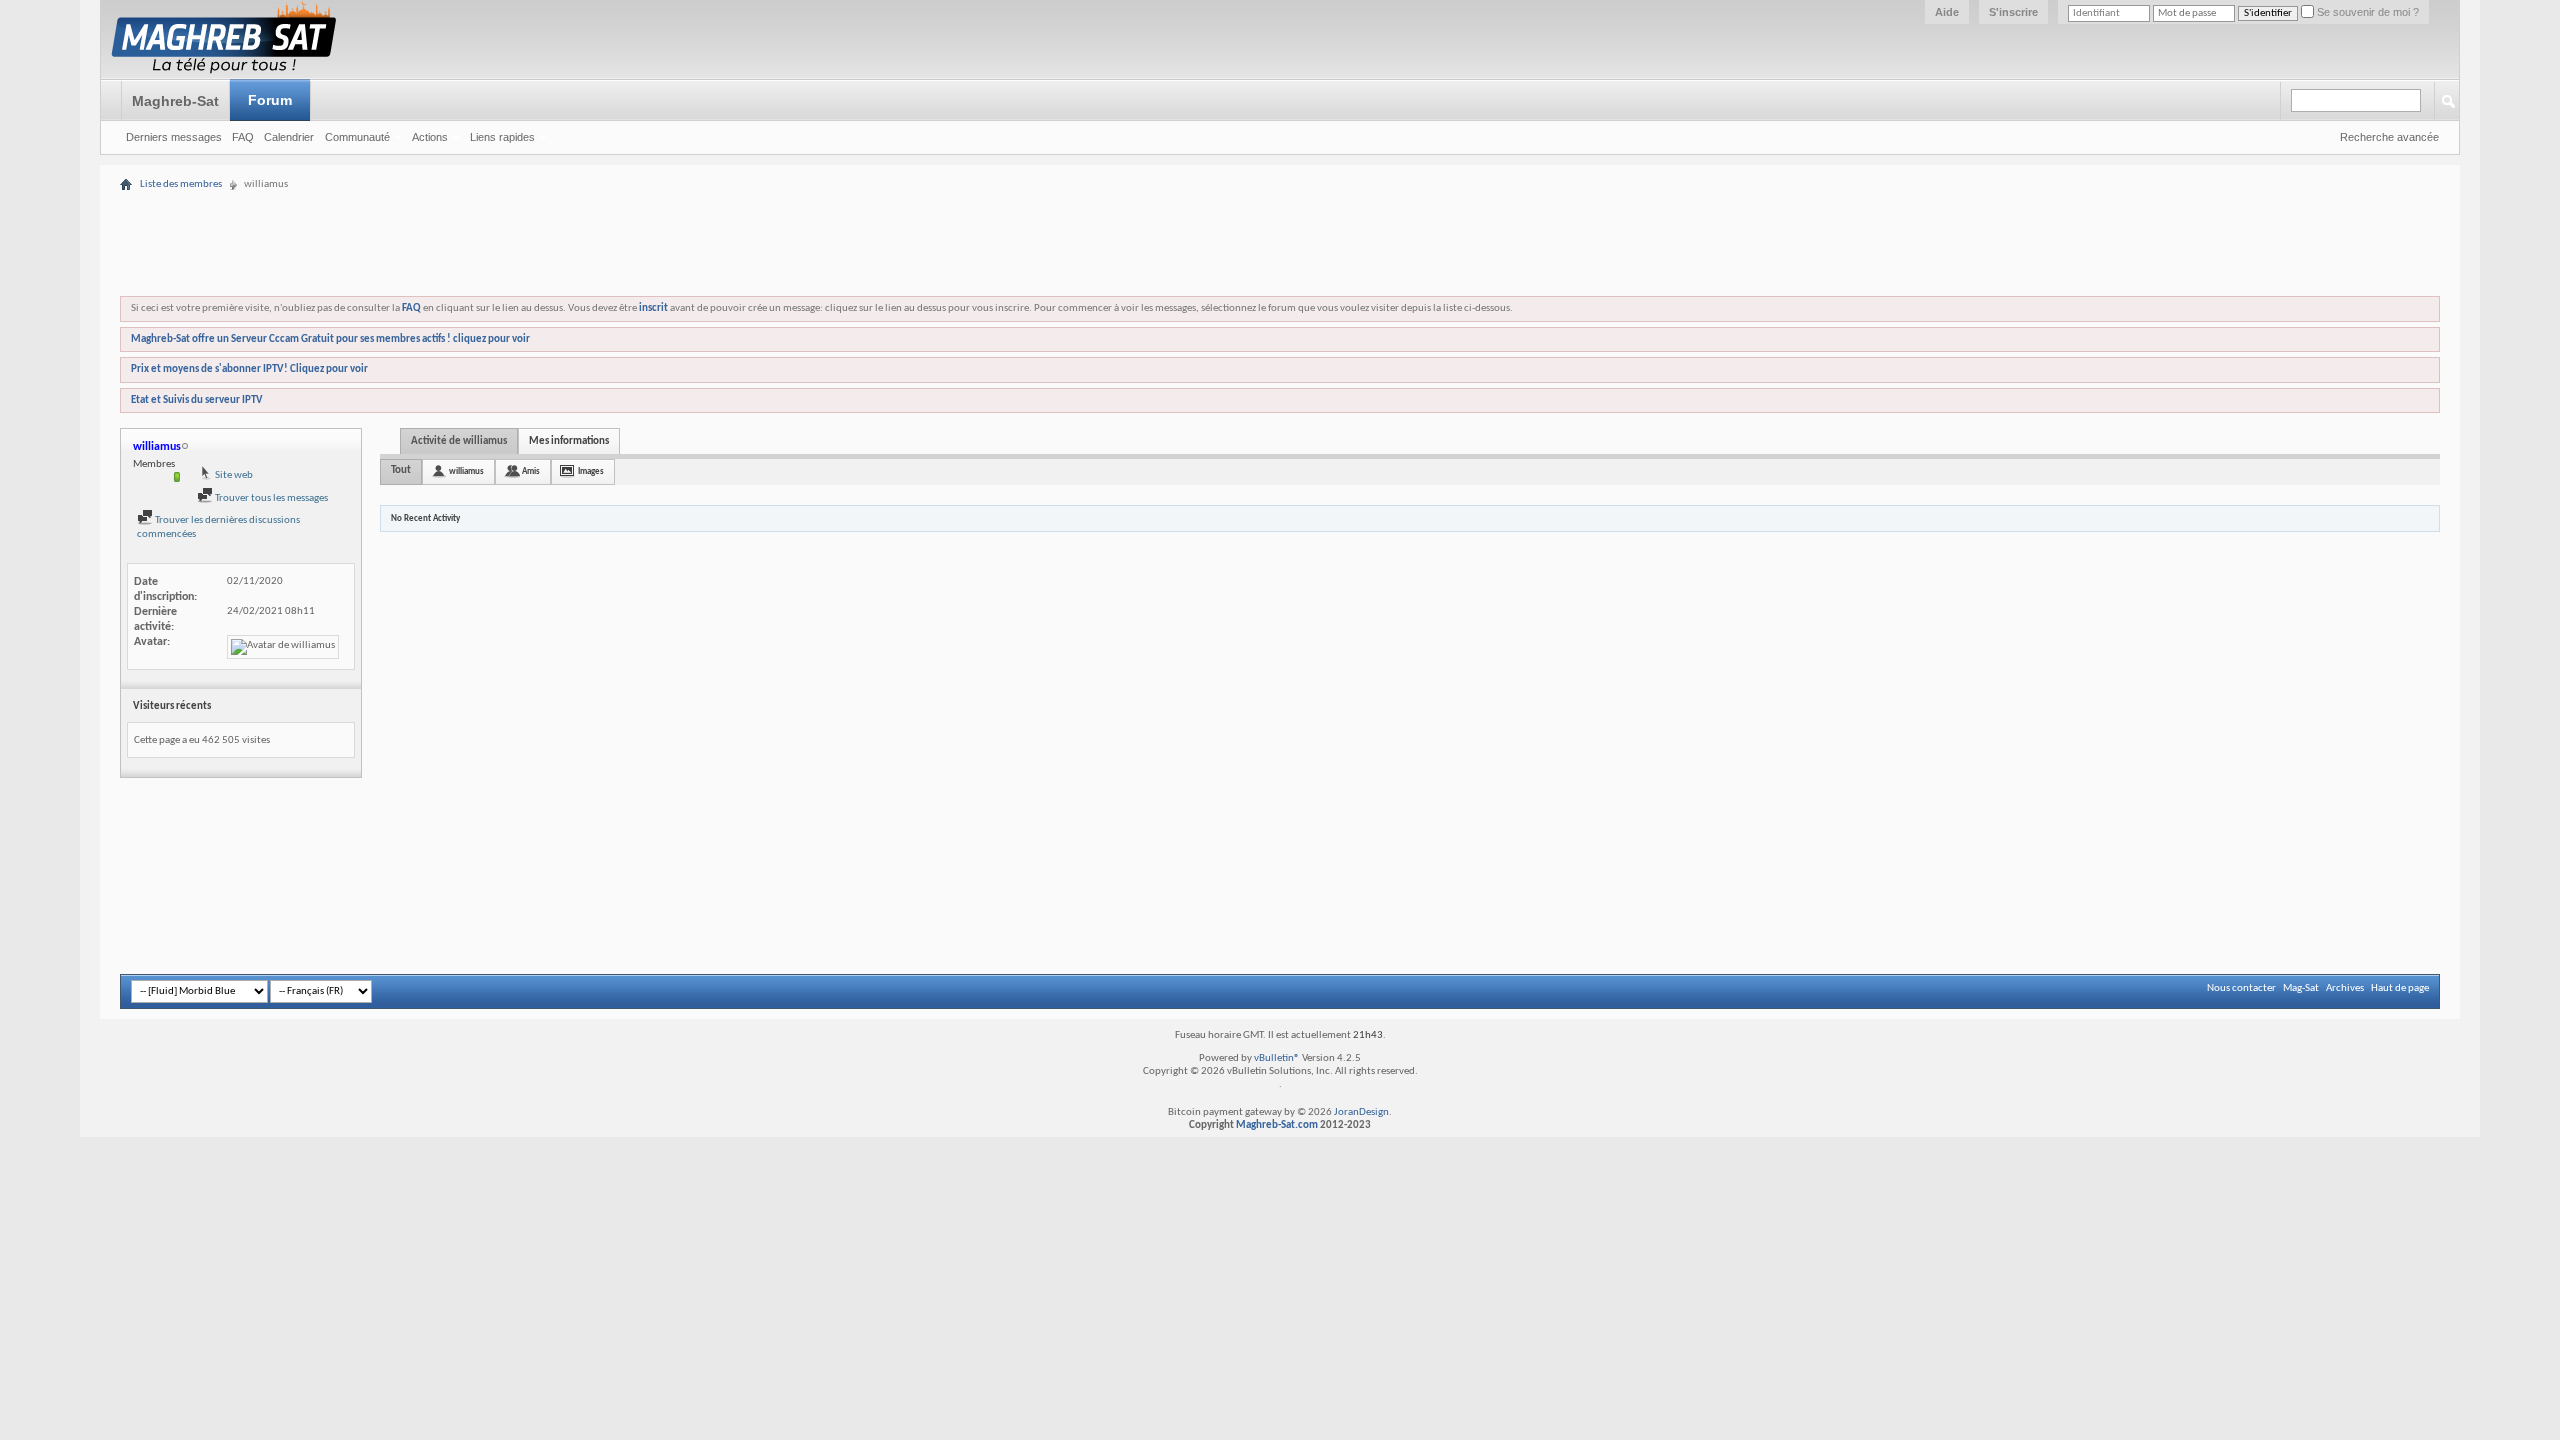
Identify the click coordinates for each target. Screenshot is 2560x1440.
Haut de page (2400, 988)
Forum (270, 100)
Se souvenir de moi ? (2366, 12)
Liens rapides (502, 137)
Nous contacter (2241, 988)
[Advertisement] (1280, 182)
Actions (430, 137)
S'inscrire (2013, 12)
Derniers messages (174, 137)
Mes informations (569, 441)
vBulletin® (1277, 1058)
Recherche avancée (2389, 137)
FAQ (243, 137)
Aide (1947, 12)
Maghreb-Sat (175, 101)
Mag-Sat (2301, 988)
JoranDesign (1361, 1112)
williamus (466, 471)
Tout (401, 470)
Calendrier (289, 137)
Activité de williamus (459, 441)
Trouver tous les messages (270, 498)
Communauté (357, 137)
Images (591, 471)
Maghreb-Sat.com (1277, 1125)
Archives (2345, 988)
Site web (233, 475)
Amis (531, 471)
